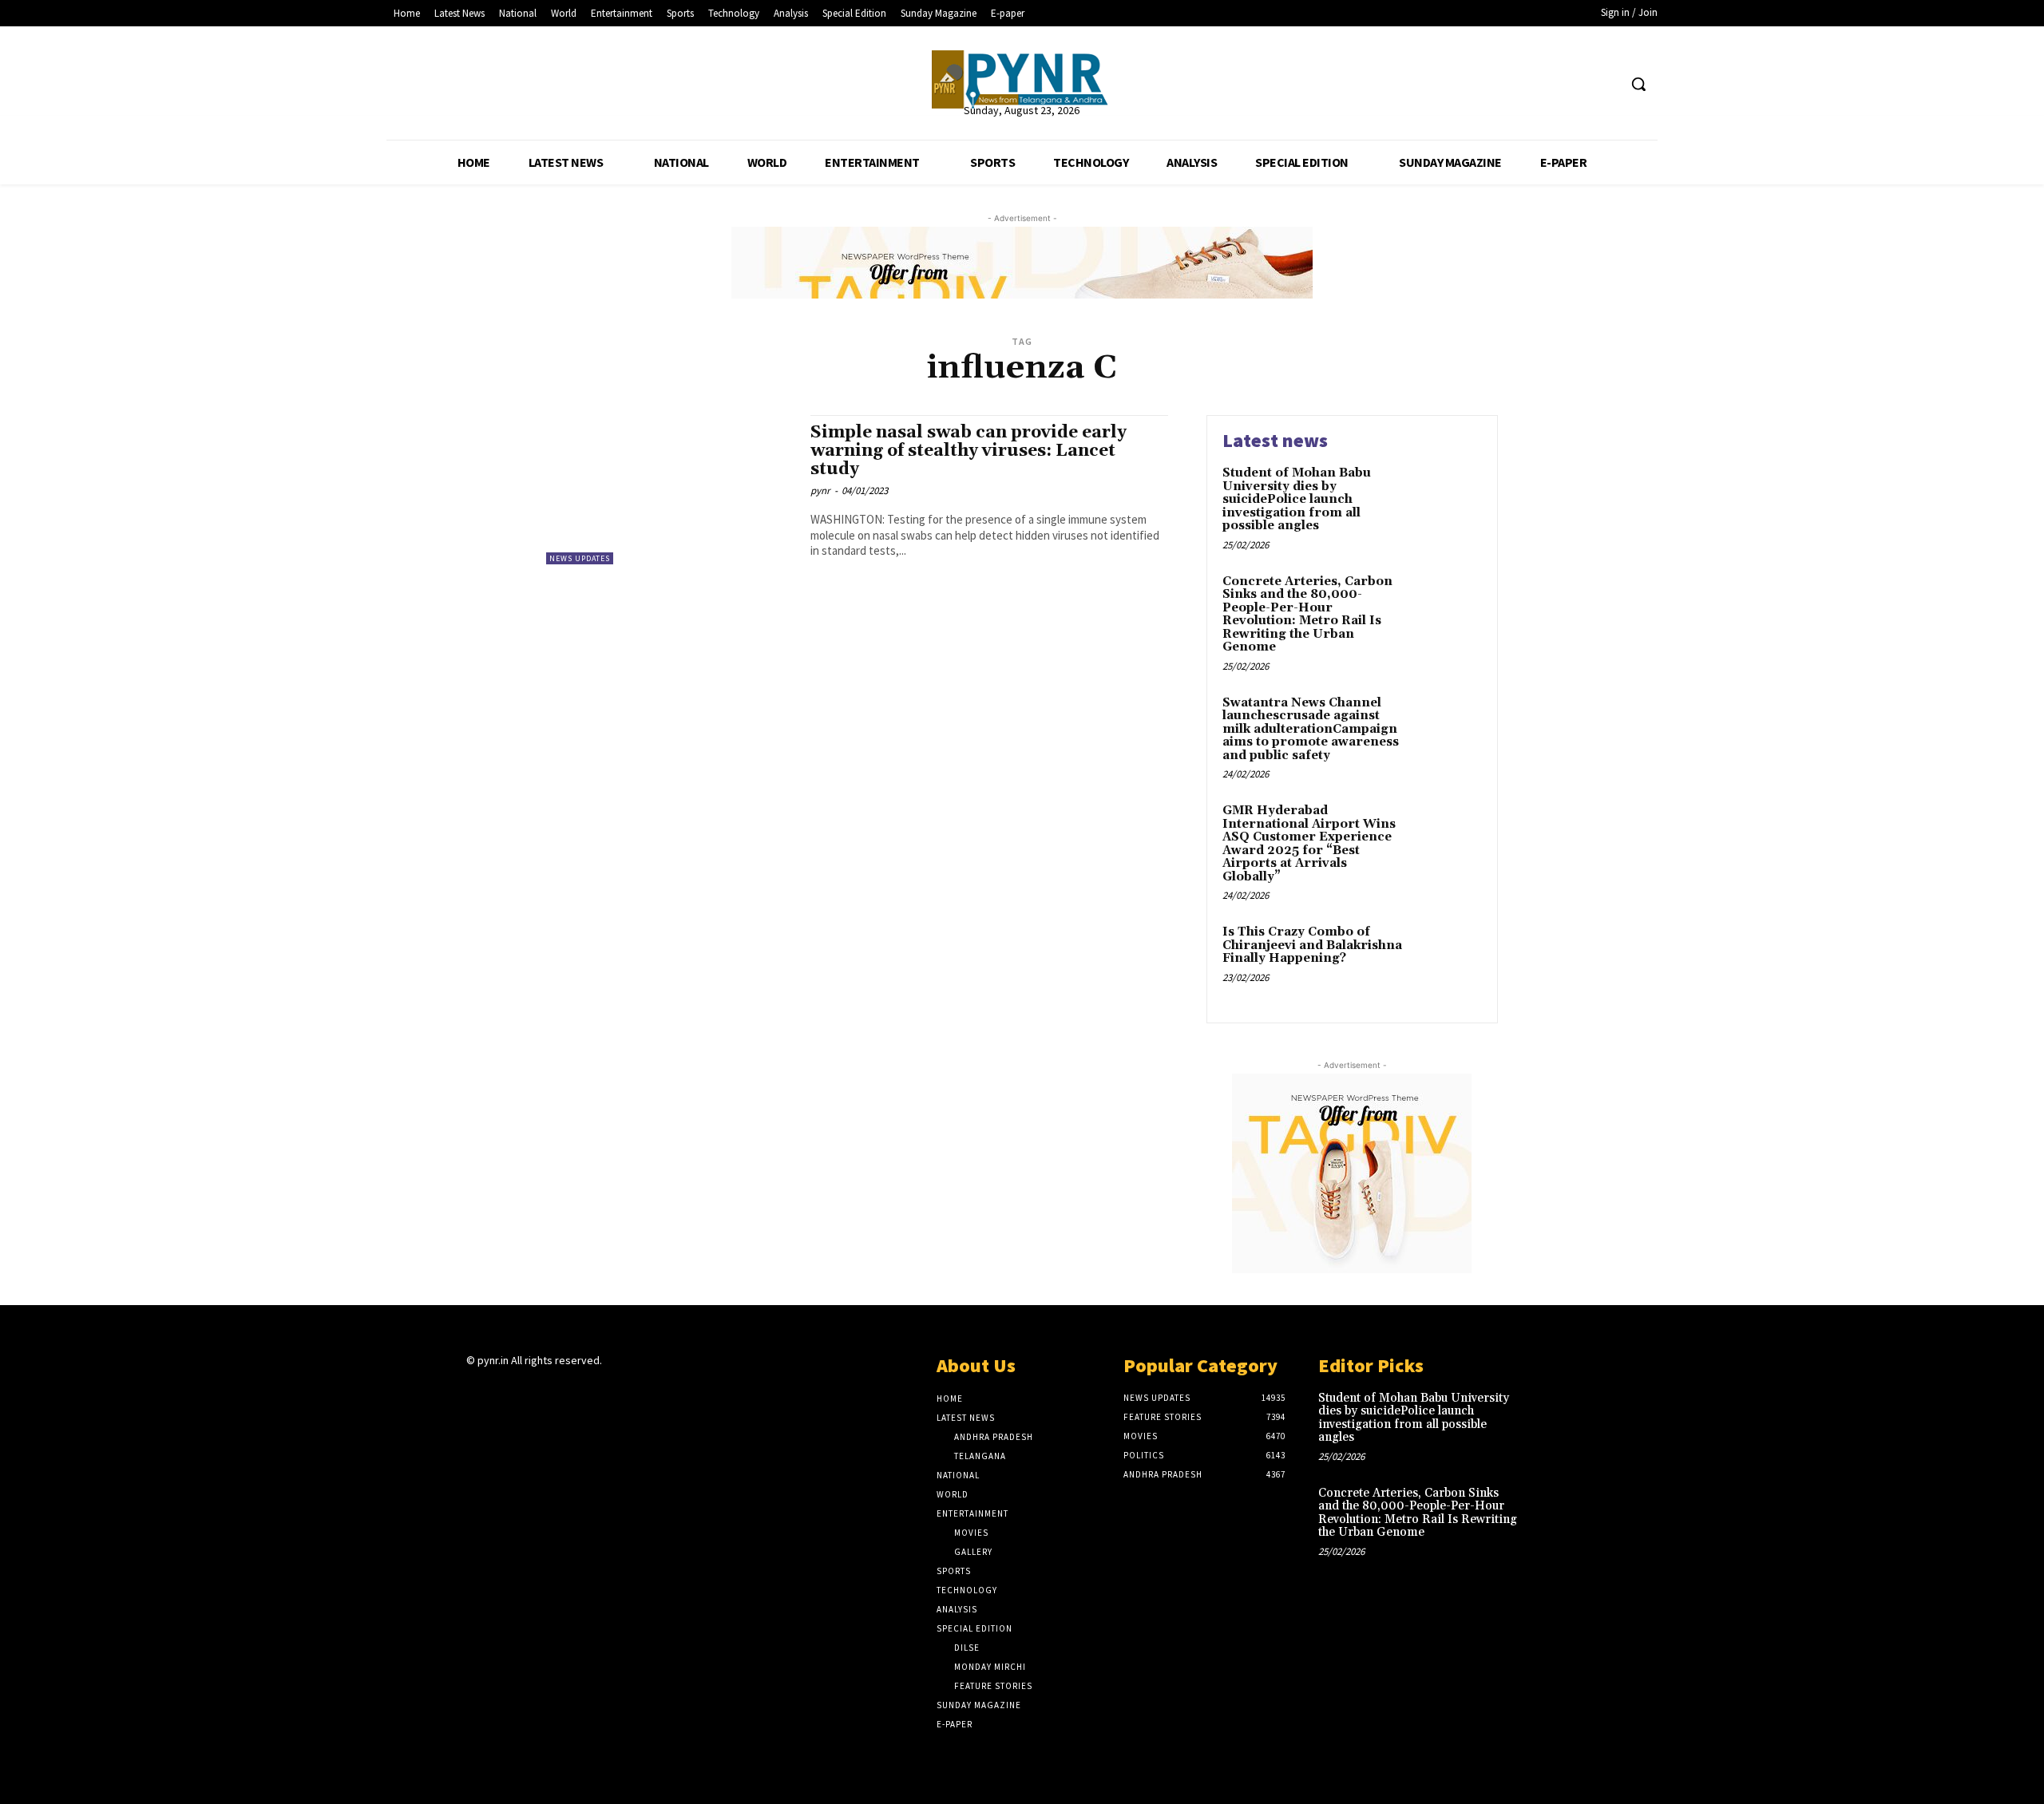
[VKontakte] (561, 1392)
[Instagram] (504, 1392)
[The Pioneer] (1022, 79)
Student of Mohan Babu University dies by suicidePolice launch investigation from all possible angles (1297, 499)
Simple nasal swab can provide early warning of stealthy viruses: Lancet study (969, 451)
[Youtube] (1604, 84)
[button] (1638, 84)
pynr (820, 491)
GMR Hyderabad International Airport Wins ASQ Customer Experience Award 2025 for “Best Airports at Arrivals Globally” (1309, 844)
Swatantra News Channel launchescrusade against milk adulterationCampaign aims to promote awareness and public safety (1311, 729)
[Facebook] (1545, 84)
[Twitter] (1575, 84)
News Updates (580, 558)
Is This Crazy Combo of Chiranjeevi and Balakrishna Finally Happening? (1312, 945)
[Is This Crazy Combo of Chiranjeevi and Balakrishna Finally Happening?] (1448, 957)
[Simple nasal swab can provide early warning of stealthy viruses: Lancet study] (670, 490)
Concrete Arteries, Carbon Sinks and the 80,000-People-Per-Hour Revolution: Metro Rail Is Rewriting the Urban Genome (1307, 615)
